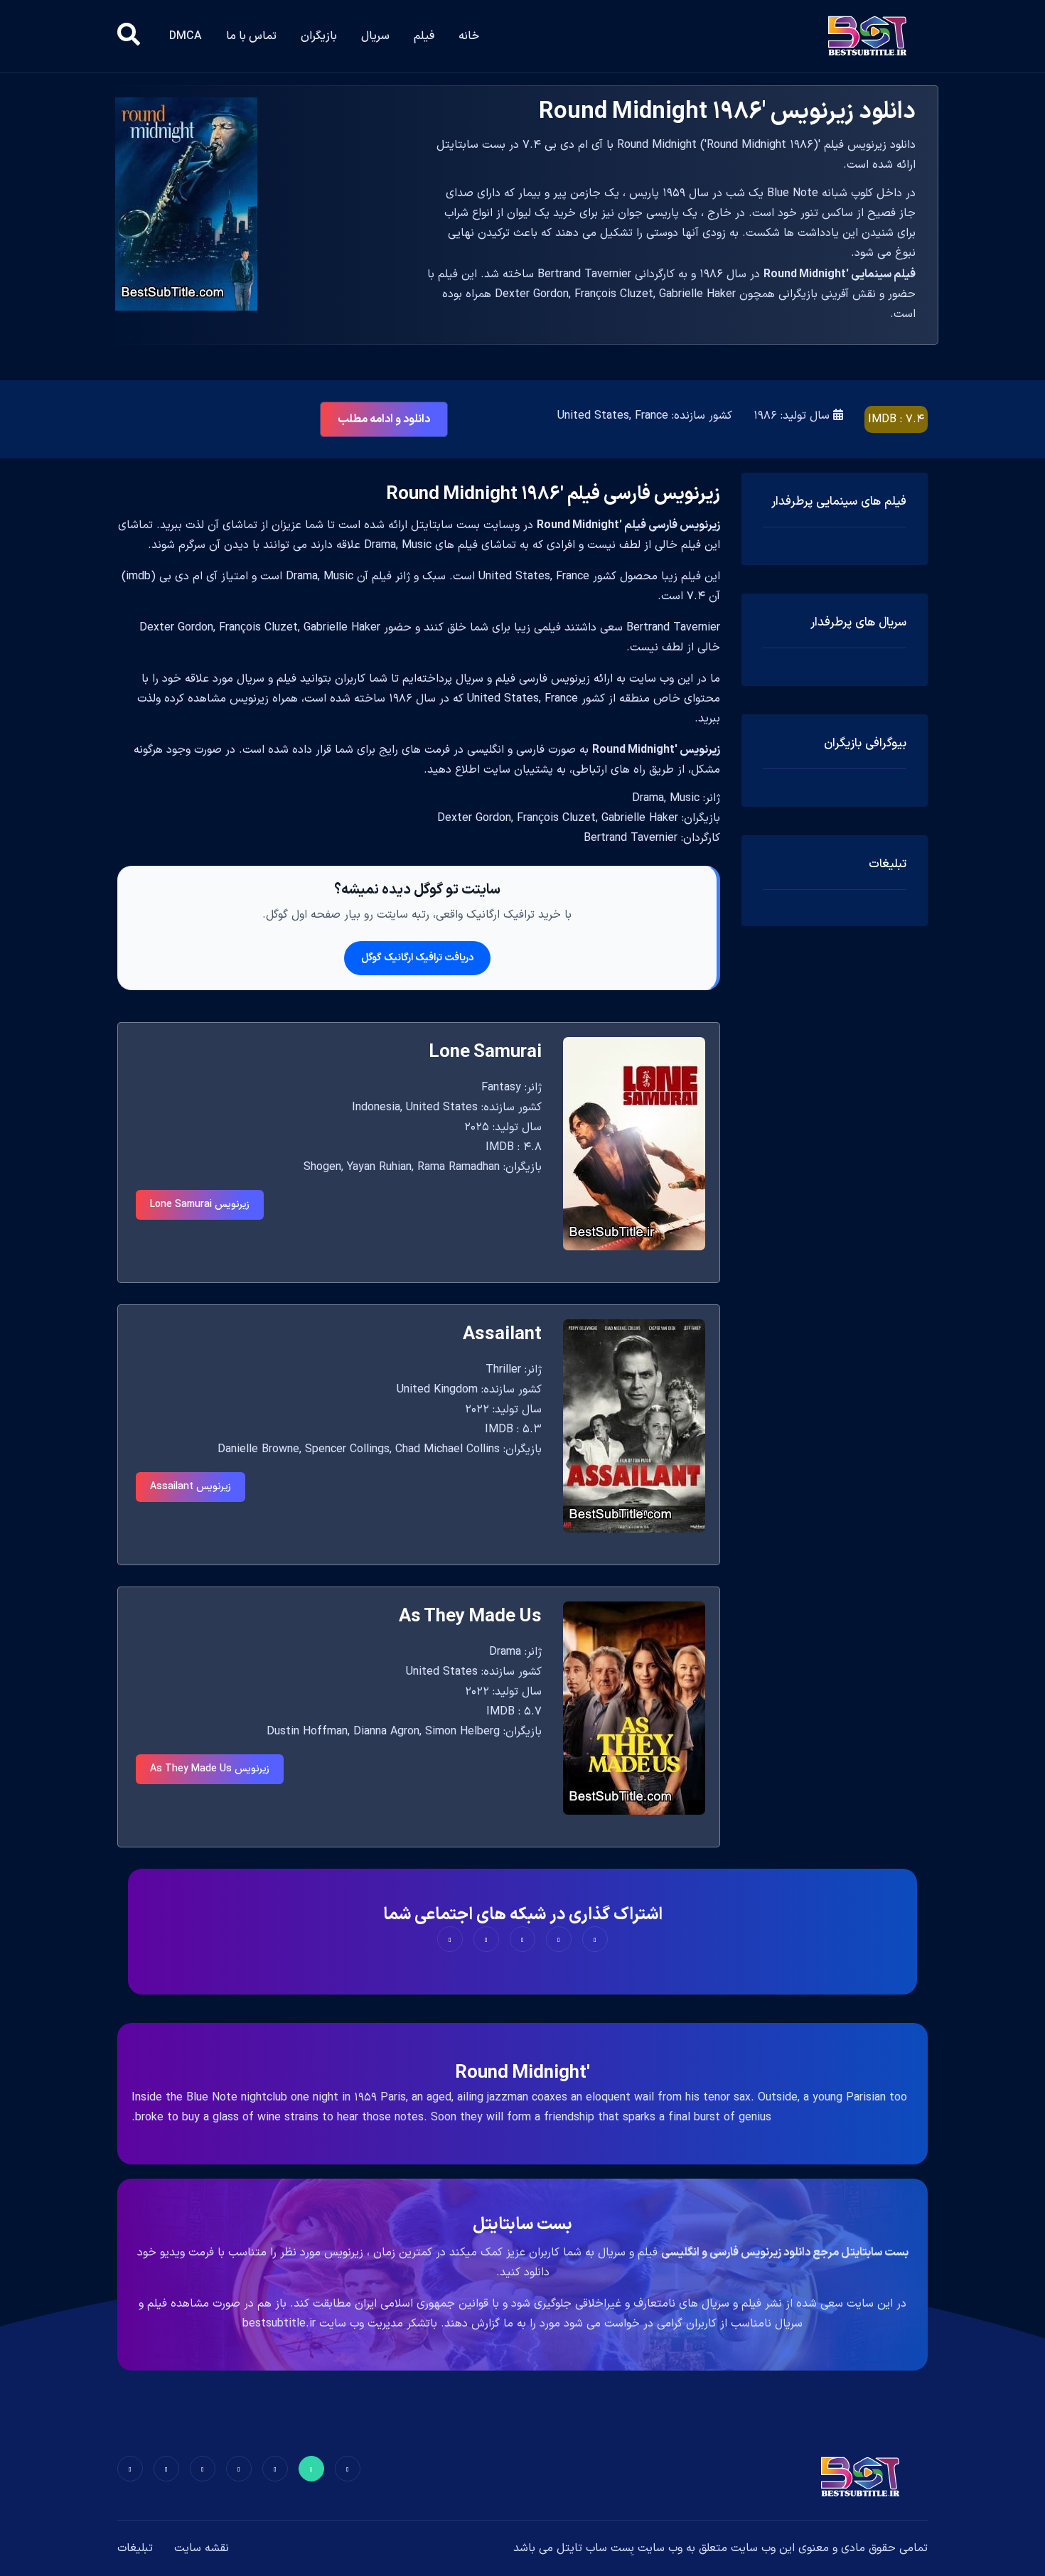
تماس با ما (251, 36)
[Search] (129, 36)
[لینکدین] (130, 2469)
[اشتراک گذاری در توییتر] (559, 1939)
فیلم (424, 36)
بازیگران (319, 36)
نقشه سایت (202, 2548)
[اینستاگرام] (166, 2469)
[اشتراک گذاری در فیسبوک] (595, 1939)
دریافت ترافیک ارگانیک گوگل (417, 958)
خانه (469, 36)
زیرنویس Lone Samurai (200, 1204)
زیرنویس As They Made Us (210, 1769)
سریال (375, 36)
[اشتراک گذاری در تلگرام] (486, 1939)
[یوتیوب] (203, 2469)
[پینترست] (275, 2469)
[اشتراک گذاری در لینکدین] (450, 1939)
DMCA (186, 36)
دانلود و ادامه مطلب (384, 419)
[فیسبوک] (348, 2469)
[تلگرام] (239, 2469)
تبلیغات (135, 2548)
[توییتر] (311, 2469)
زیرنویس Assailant (191, 1487)
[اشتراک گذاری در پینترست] (522, 1939)
